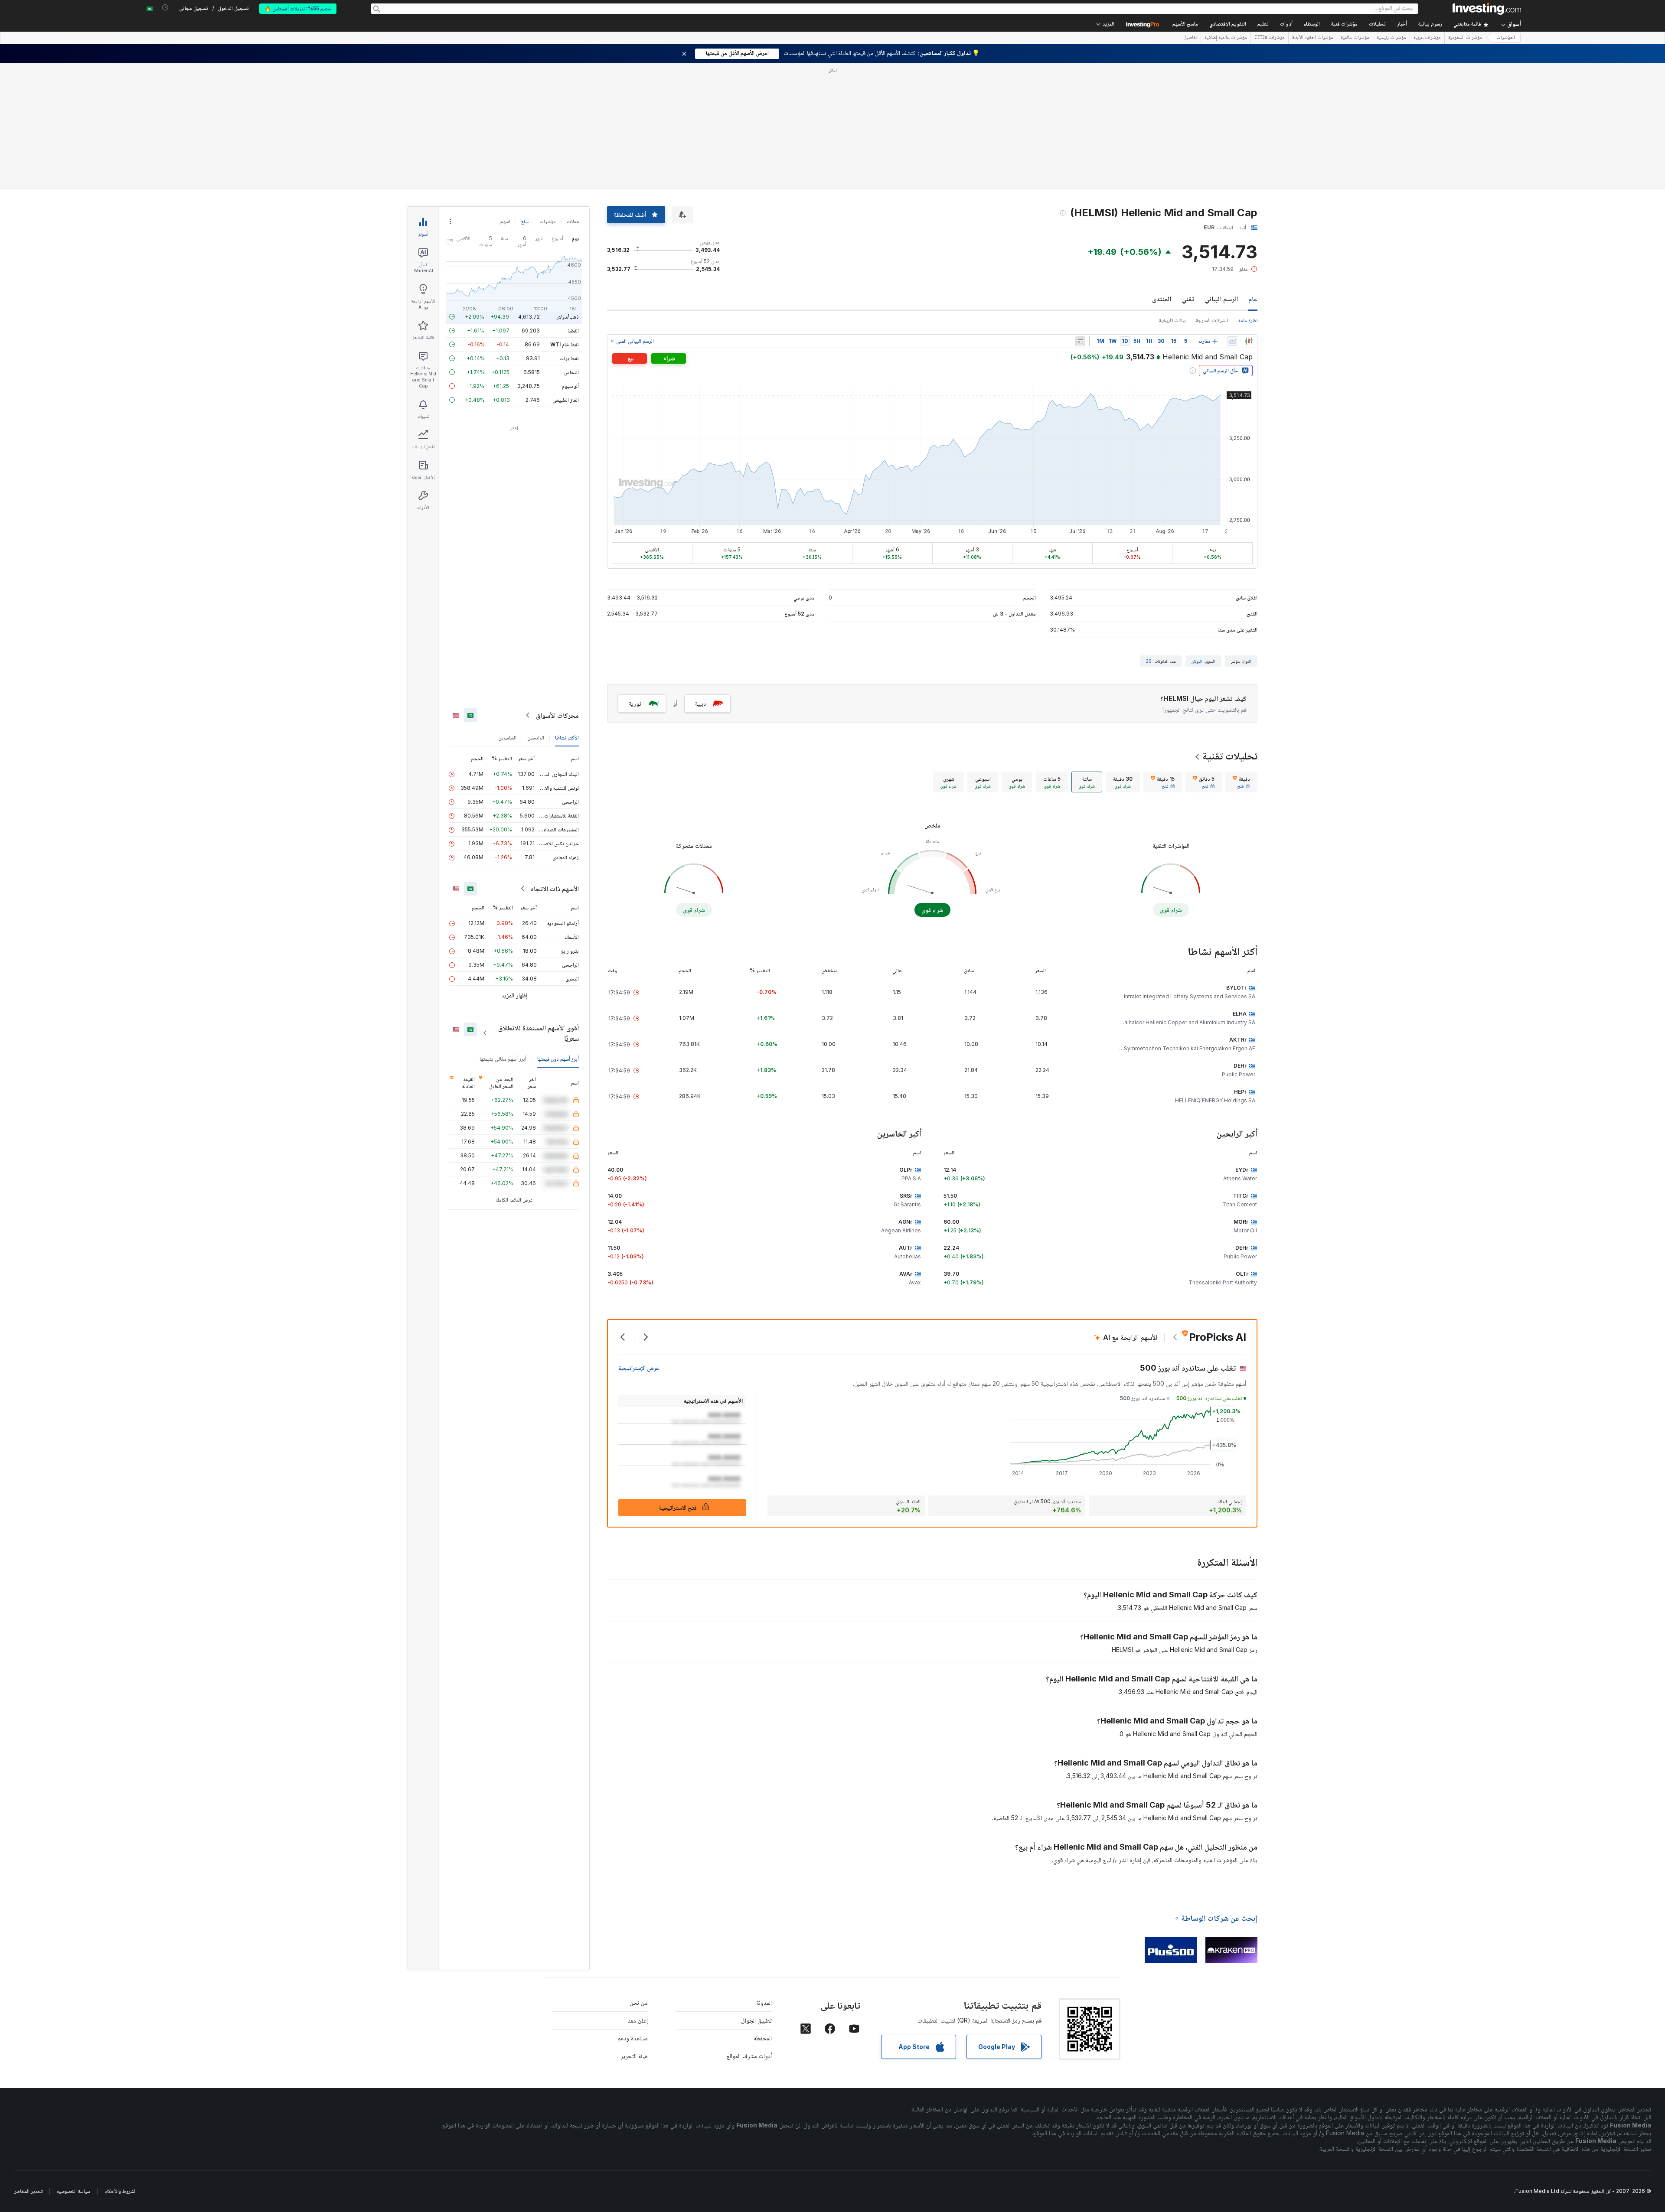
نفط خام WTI (565, 344)
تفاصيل (1190, 38)
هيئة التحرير (634, 2056)
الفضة (573, 331)
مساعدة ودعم (633, 2038)
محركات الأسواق (557, 715)
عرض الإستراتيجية (639, 1368)
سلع (525, 221)
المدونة (764, 2002)
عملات (573, 221)
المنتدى (1162, 299)
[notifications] (165, 8)
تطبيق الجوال (756, 2020)
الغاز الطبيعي (566, 400)
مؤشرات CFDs (1270, 38)
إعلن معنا (638, 2020)
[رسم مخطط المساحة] (1232, 341)
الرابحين (536, 738)
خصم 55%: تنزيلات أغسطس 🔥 (298, 8)
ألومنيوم (570, 386)
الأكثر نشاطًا (567, 738)
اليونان (1197, 661)
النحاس (571, 372)
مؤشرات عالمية (1355, 38)
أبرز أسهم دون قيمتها (558, 1059)
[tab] (1241, 782)
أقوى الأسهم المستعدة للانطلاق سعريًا (539, 1033)
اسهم (505, 221)
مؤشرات (548, 221)
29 (1149, 661)
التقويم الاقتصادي (1228, 24)
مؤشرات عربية (1427, 38)
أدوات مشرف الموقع (749, 2056)
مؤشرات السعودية (1465, 38)
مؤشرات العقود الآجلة (1313, 38)
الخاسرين (507, 738)
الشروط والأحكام (121, 2191)
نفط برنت (569, 358)
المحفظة (763, 2038)
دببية (700, 703)
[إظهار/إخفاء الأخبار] (1080, 341)
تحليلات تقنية (1230, 756)
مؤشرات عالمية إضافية (1226, 38)
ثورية (635, 703)
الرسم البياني (1221, 299)
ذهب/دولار (568, 317)
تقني (1188, 299)
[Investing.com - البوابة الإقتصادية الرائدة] (1487, 9)
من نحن (639, 2002)
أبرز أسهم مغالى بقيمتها (503, 1059)
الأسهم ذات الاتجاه (555, 889)
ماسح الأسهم (1185, 24)
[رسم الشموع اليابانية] (1249, 341)
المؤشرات (1506, 38)
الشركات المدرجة (1212, 320)
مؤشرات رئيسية (1391, 38)
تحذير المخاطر (28, 2191)
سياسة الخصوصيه (73, 2191)
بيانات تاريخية (1172, 320)
